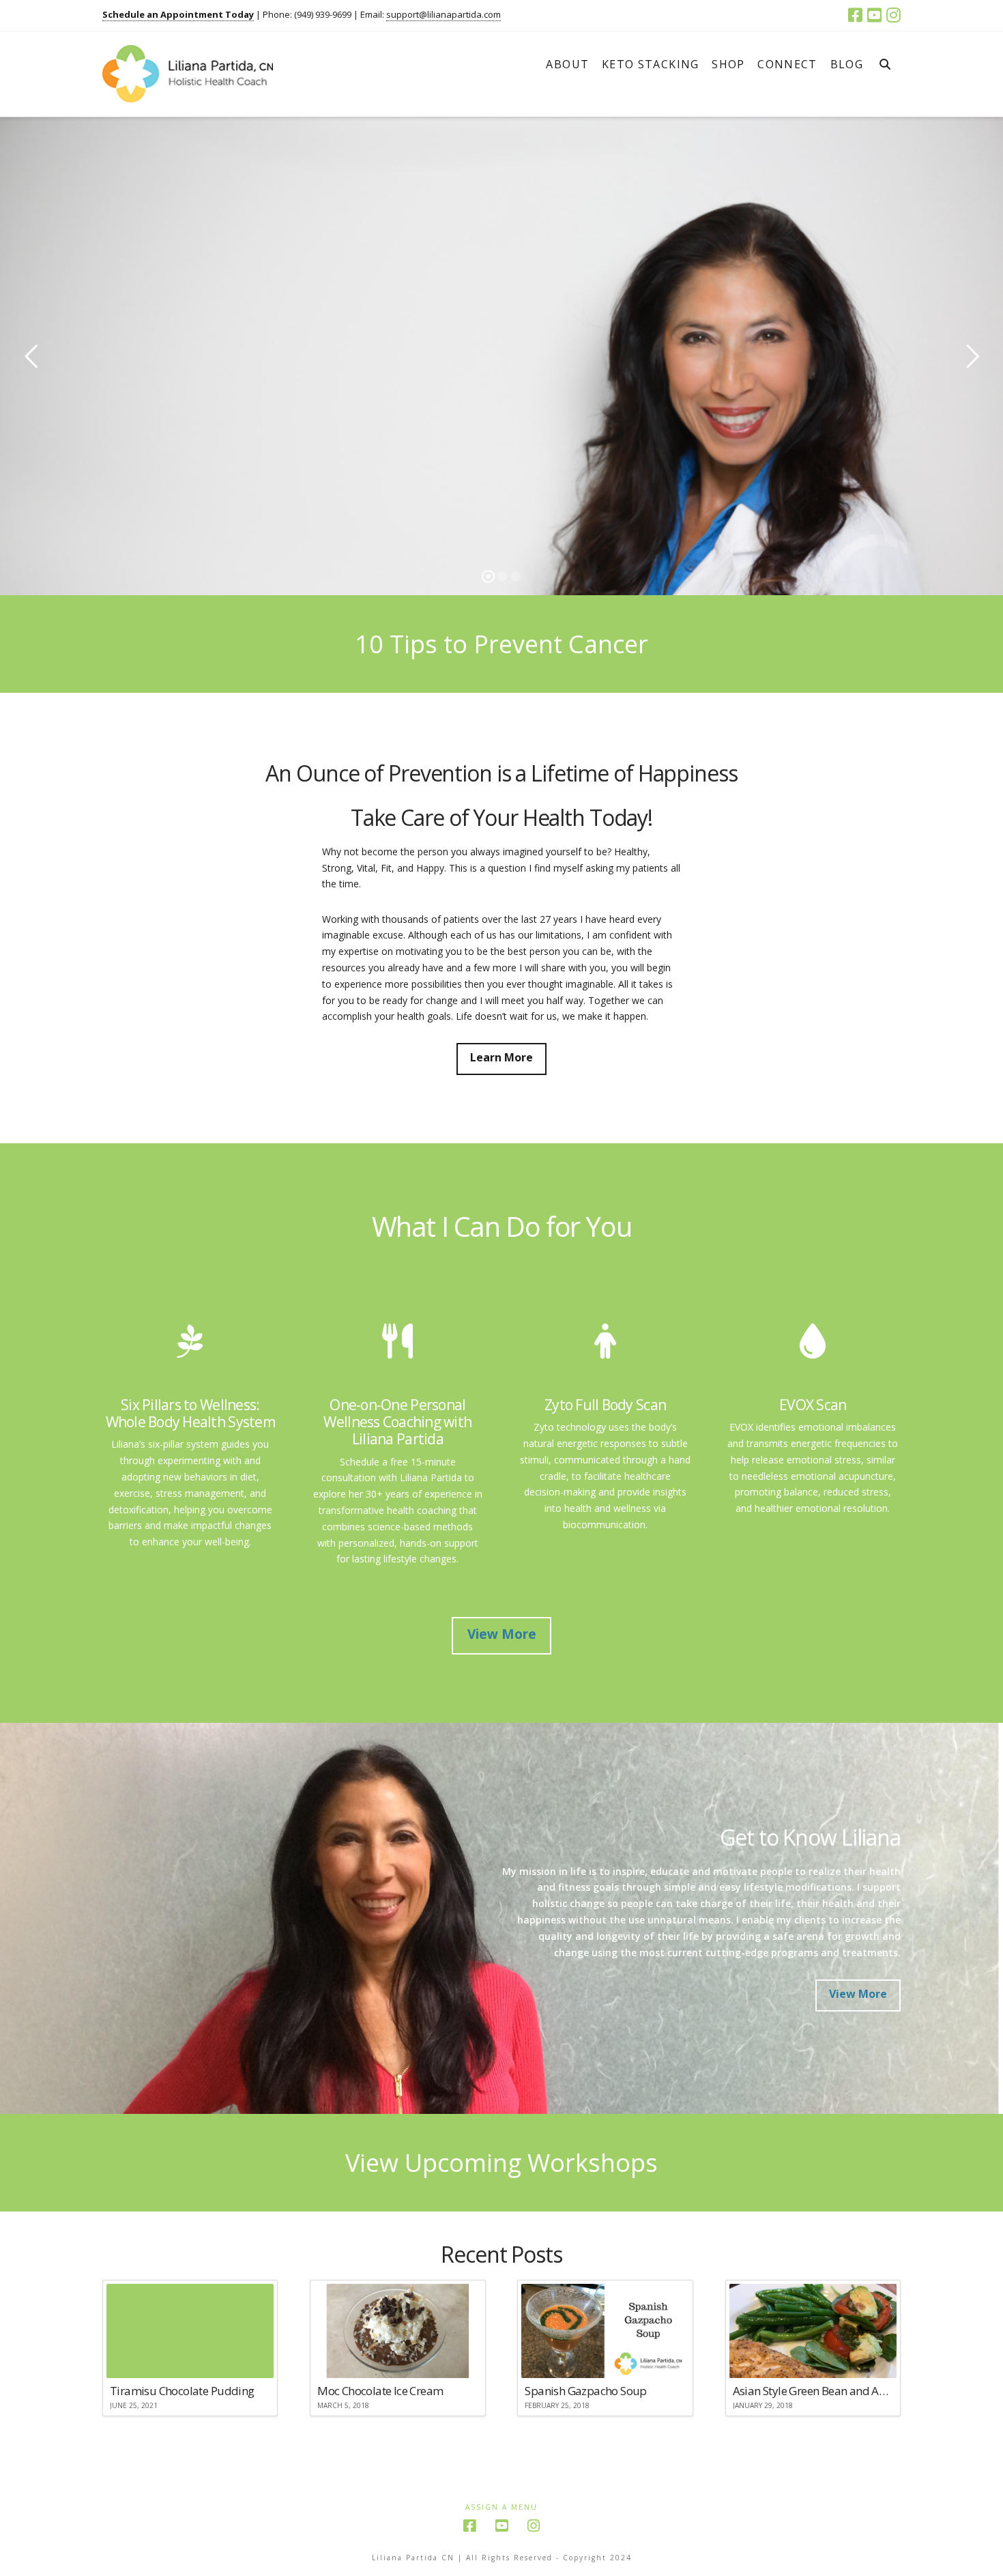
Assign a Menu (501, 2507)
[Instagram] (893, 15)
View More (502, 1634)
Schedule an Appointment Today (178, 14)
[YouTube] (874, 15)
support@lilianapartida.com (444, 14)
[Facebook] (855, 15)
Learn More (501, 1057)
